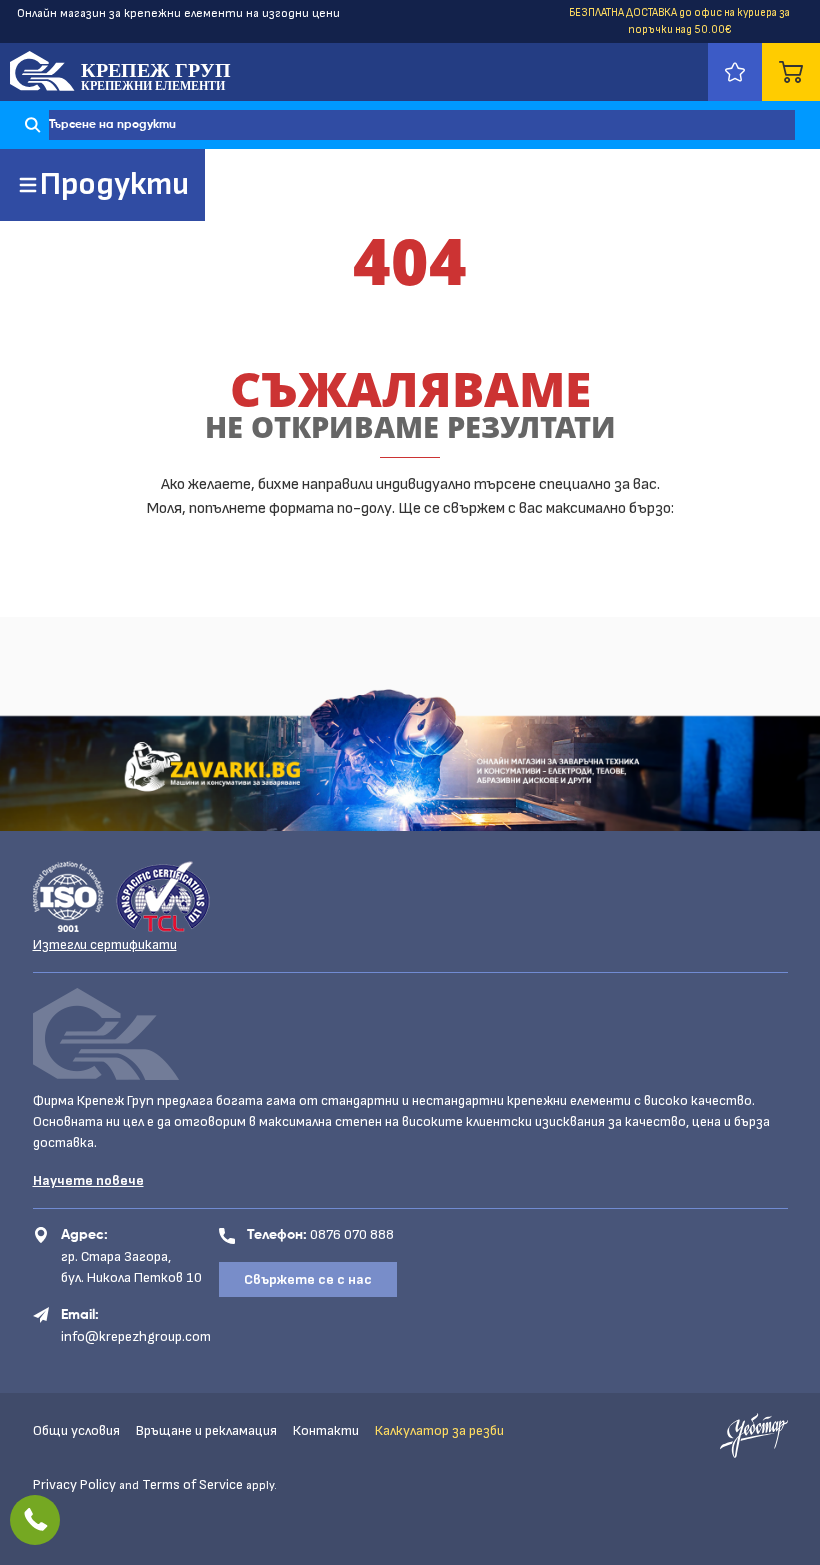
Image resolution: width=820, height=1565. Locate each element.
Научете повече (88, 1180)
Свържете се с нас (308, 1279)
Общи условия (76, 1430)
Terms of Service (192, 1484)
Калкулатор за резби (439, 1430)
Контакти (326, 1430)
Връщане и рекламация (206, 1430)
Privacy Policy (74, 1484)
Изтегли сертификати (105, 944)
